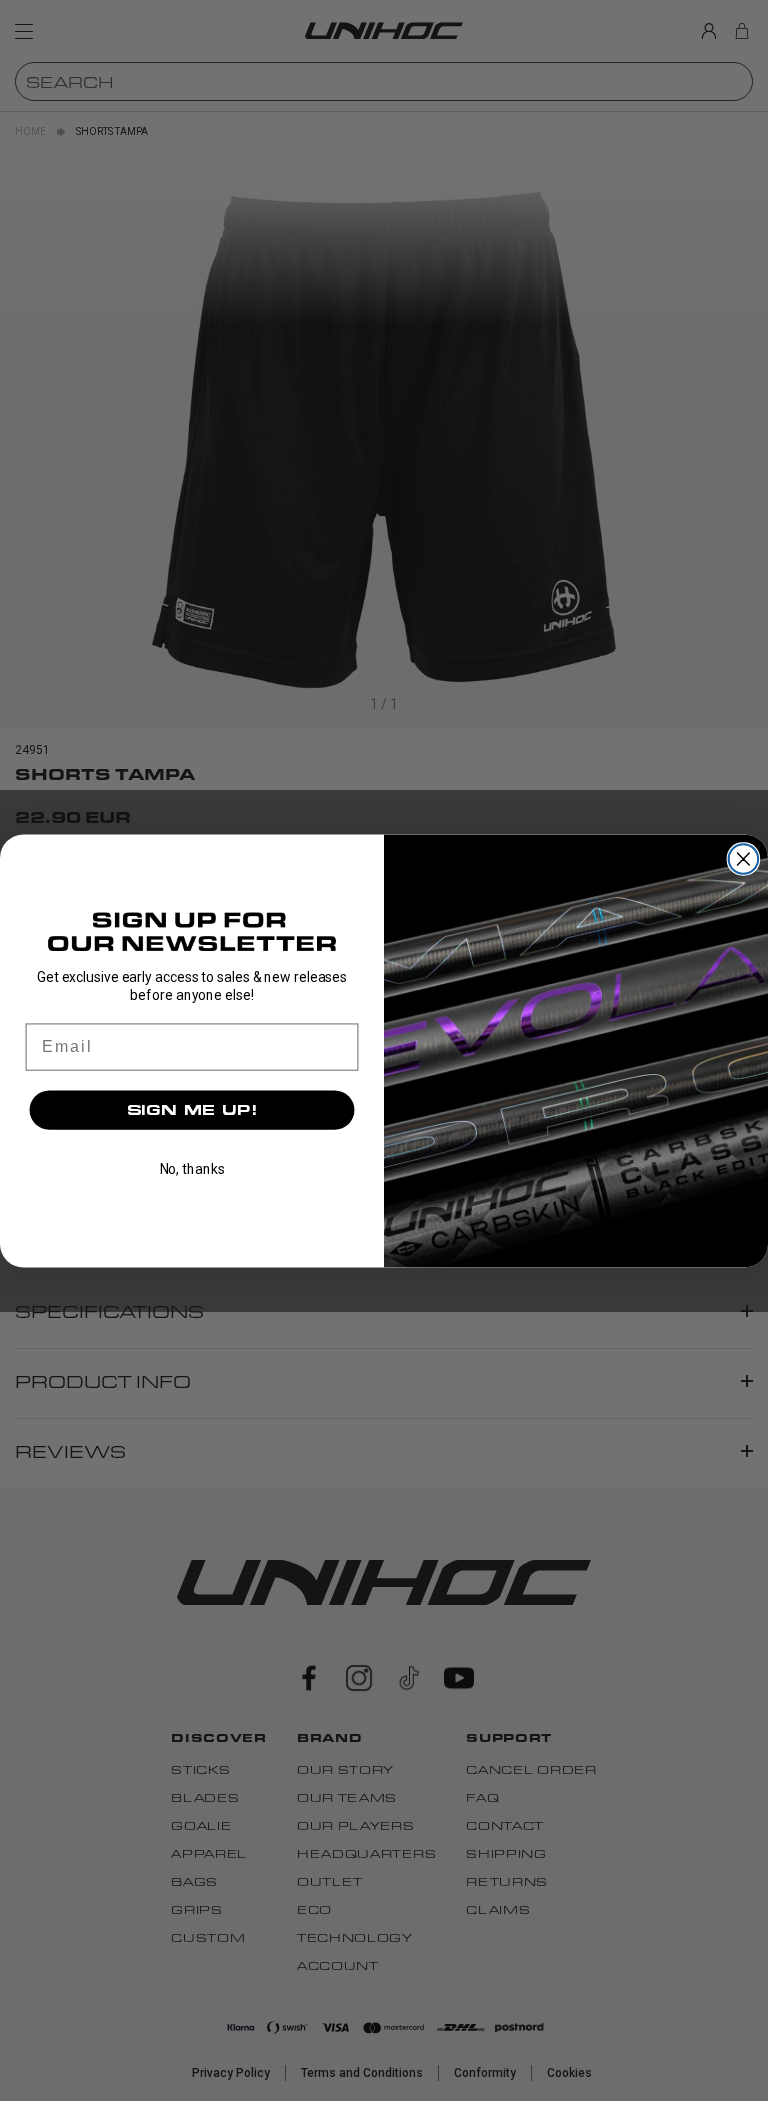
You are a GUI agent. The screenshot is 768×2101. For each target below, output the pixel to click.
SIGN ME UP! (192, 1109)
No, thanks (192, 1169)
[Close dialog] (744, 859)
